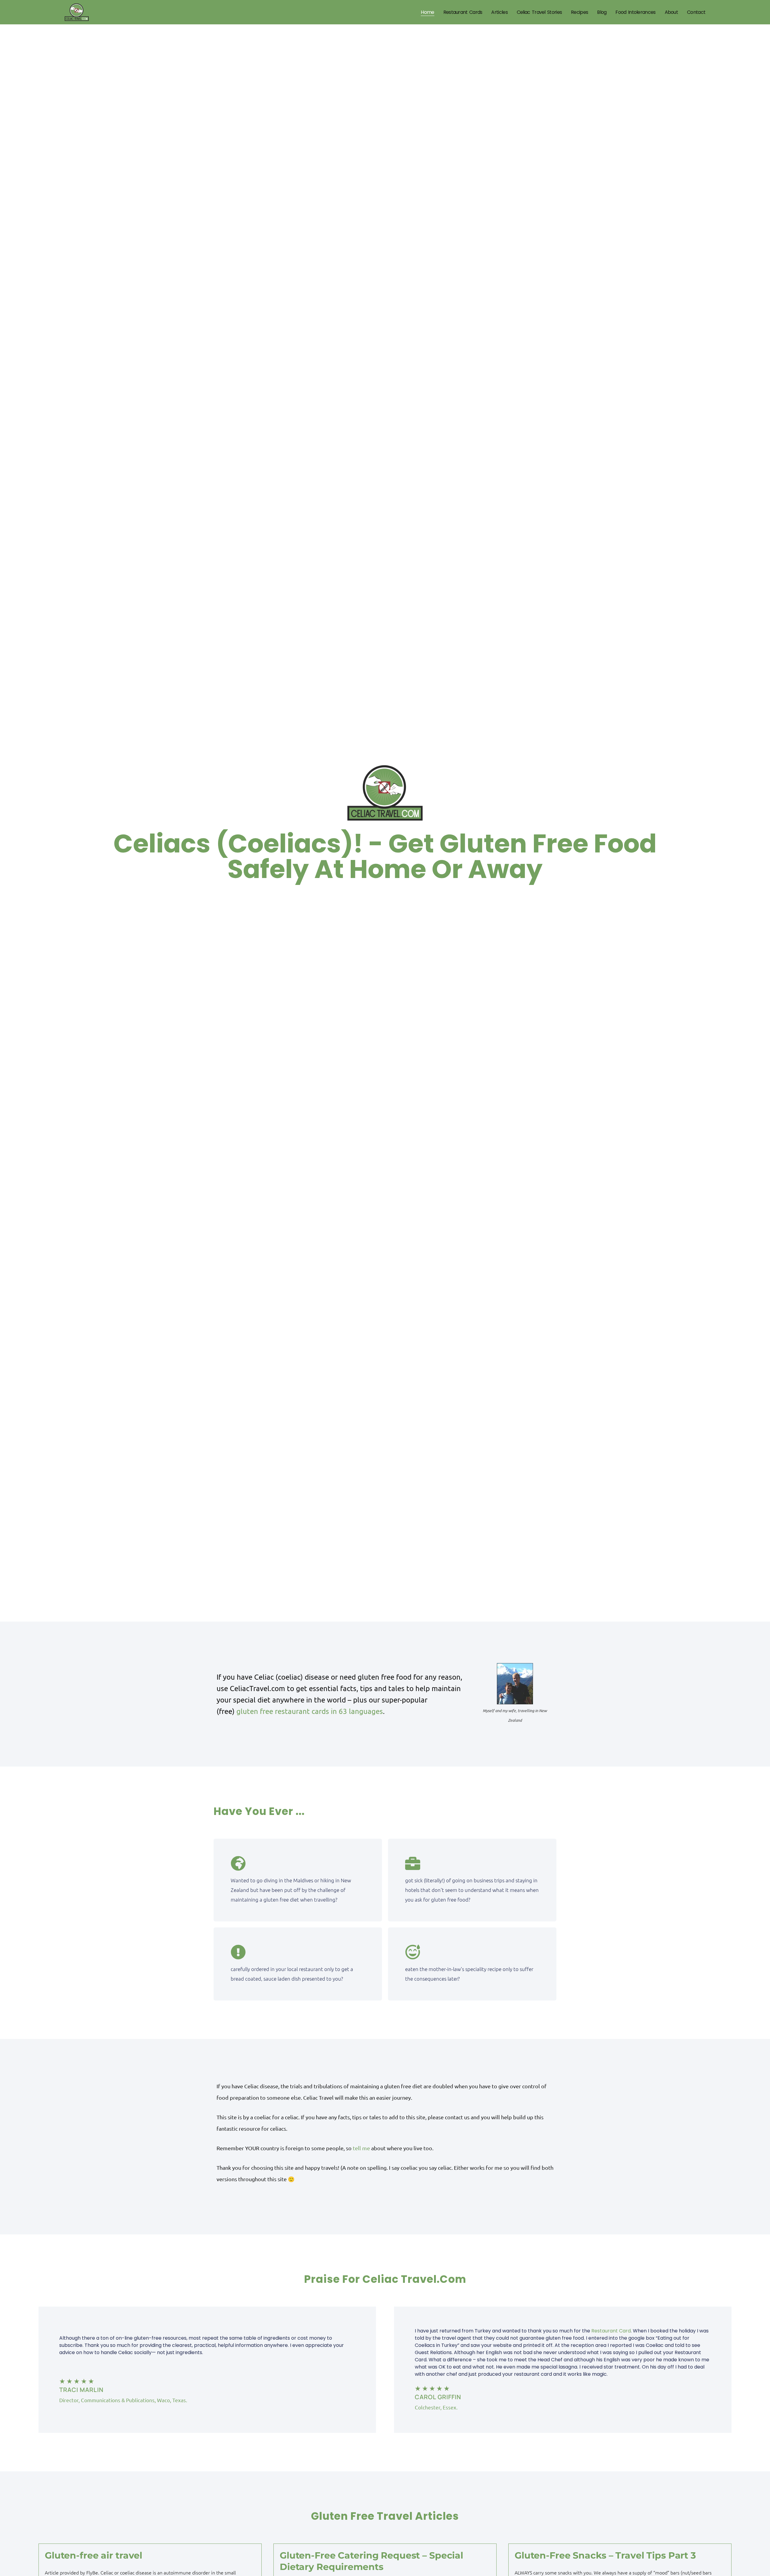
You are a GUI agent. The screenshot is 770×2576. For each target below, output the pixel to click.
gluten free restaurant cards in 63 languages (310, 1711)
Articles (499, 12)
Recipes (579, 12)
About (671, 12)
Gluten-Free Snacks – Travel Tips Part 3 (605, 2555)
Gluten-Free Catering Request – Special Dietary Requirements (371, 2561)
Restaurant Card (611, 2331)
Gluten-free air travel (94, 2555)
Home (427, 12)
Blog (602, 12)
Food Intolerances (635, 12)
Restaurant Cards (463, 12)
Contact (696, 12)
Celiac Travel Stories (539, 12)
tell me (361, 2148)
